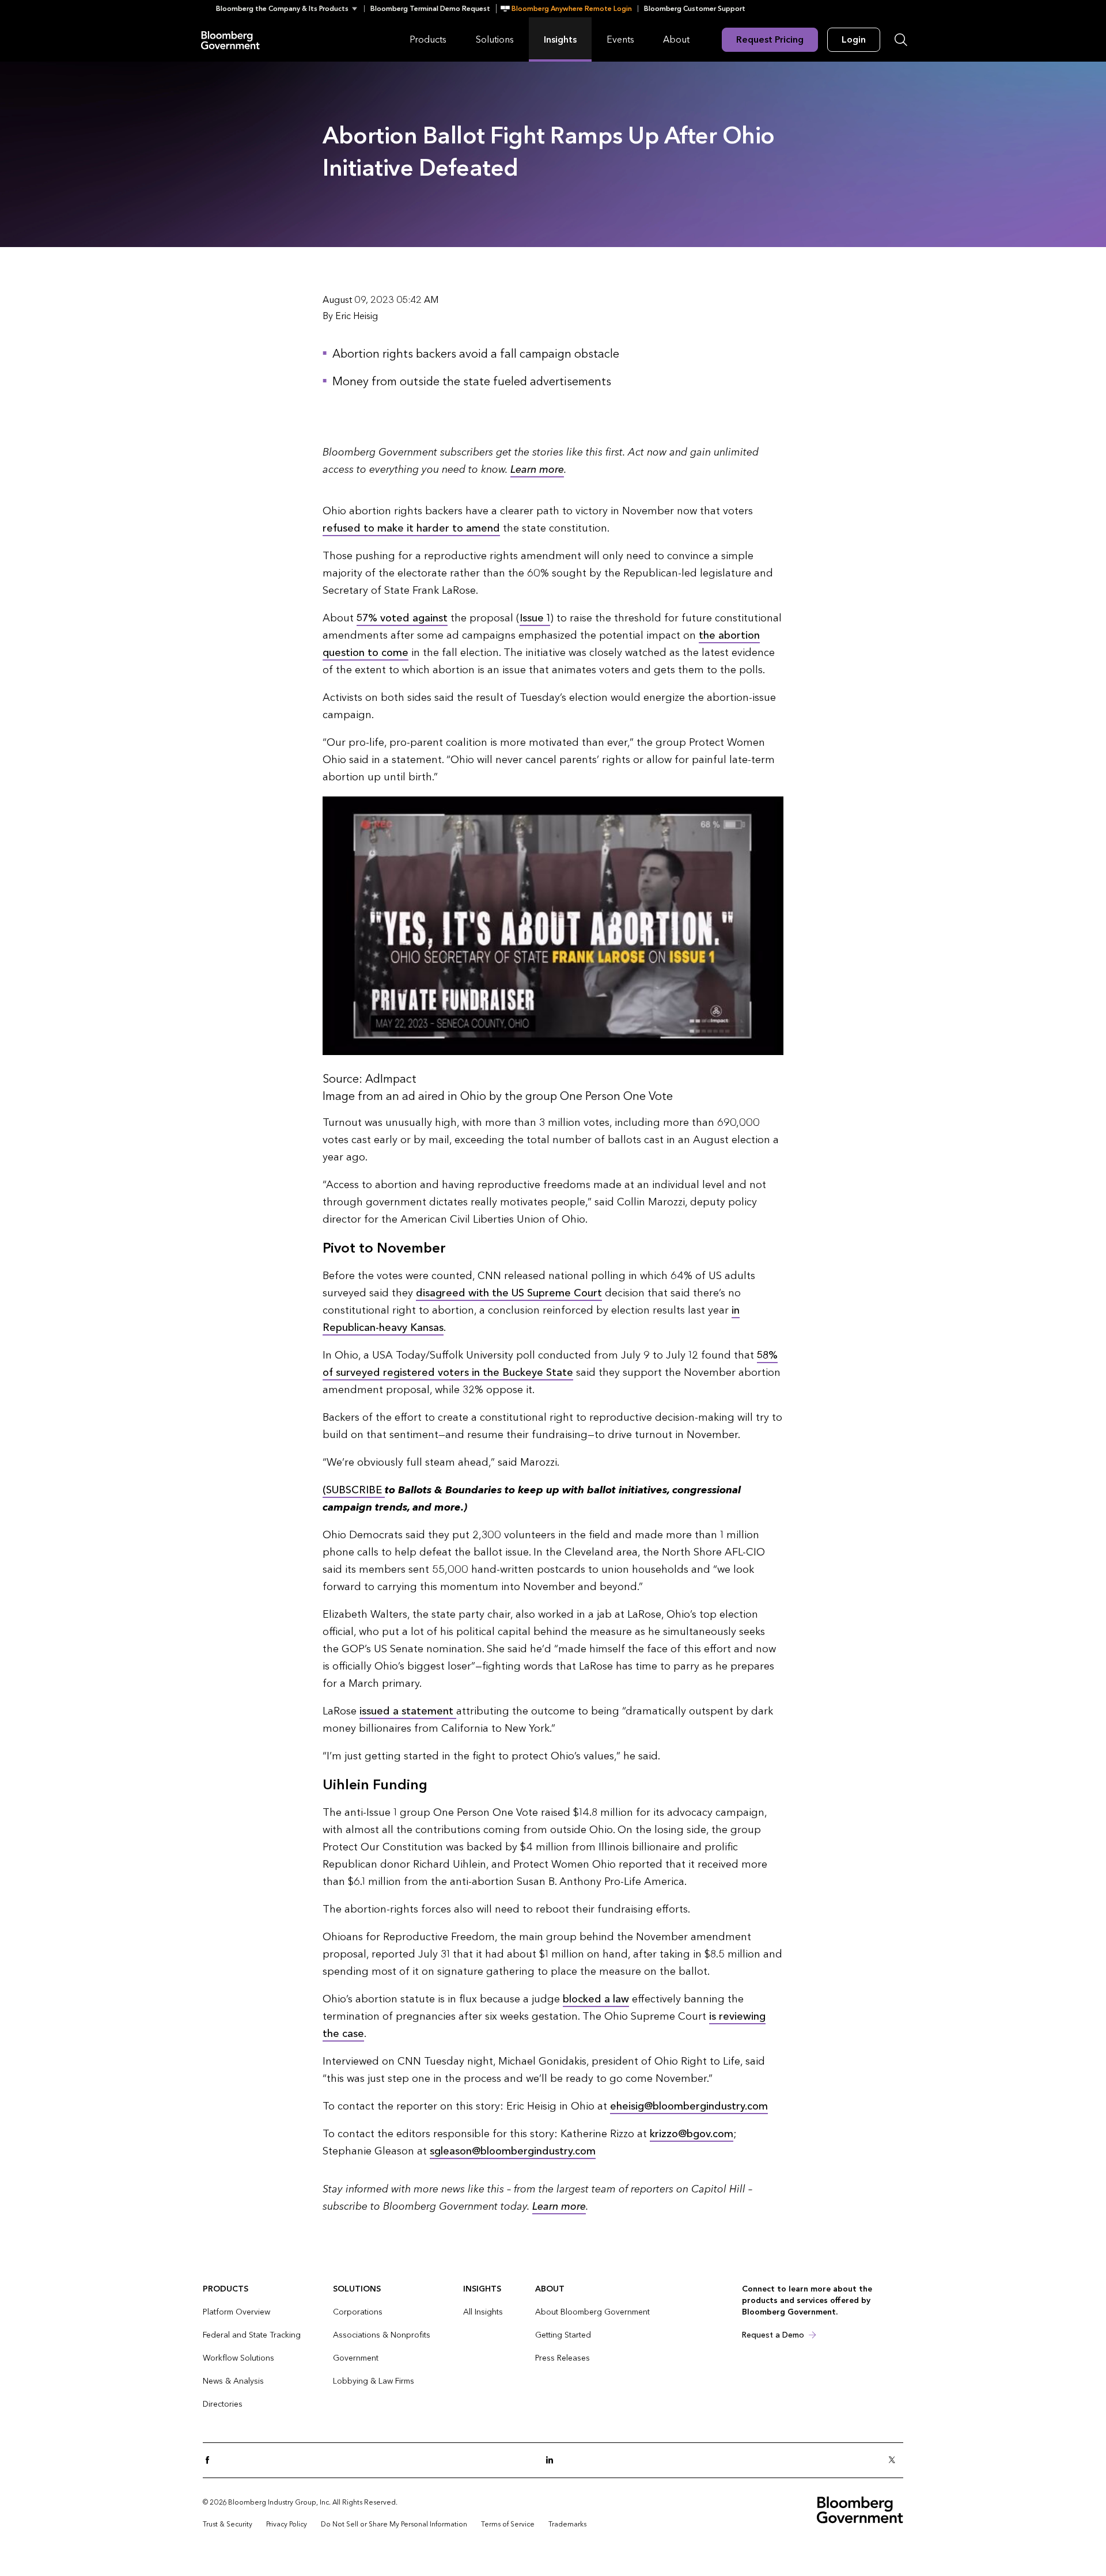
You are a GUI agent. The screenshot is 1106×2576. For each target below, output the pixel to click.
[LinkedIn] (553, 2461)
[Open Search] (901, 40)
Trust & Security (228, 2524)
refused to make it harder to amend (411, 528)
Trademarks (567, 2524)
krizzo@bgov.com (692, 2134)
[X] (895, 2461)
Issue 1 (535, 618)
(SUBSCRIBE (354, 1490)
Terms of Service (508, 2524)
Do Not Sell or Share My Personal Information (394, 2524)
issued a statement (408, 1711)
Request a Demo (773, 2335)
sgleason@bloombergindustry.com (513, 2151)
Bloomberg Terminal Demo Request (430, 9)
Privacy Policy (287, 2524)
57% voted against (402, 618)
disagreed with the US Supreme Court (509, 1293)
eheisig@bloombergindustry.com (689, 2106)
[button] (290, 9)
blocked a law (596, 1999)
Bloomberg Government (230, 39)
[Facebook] (211, 2461)
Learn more (537, 470)
